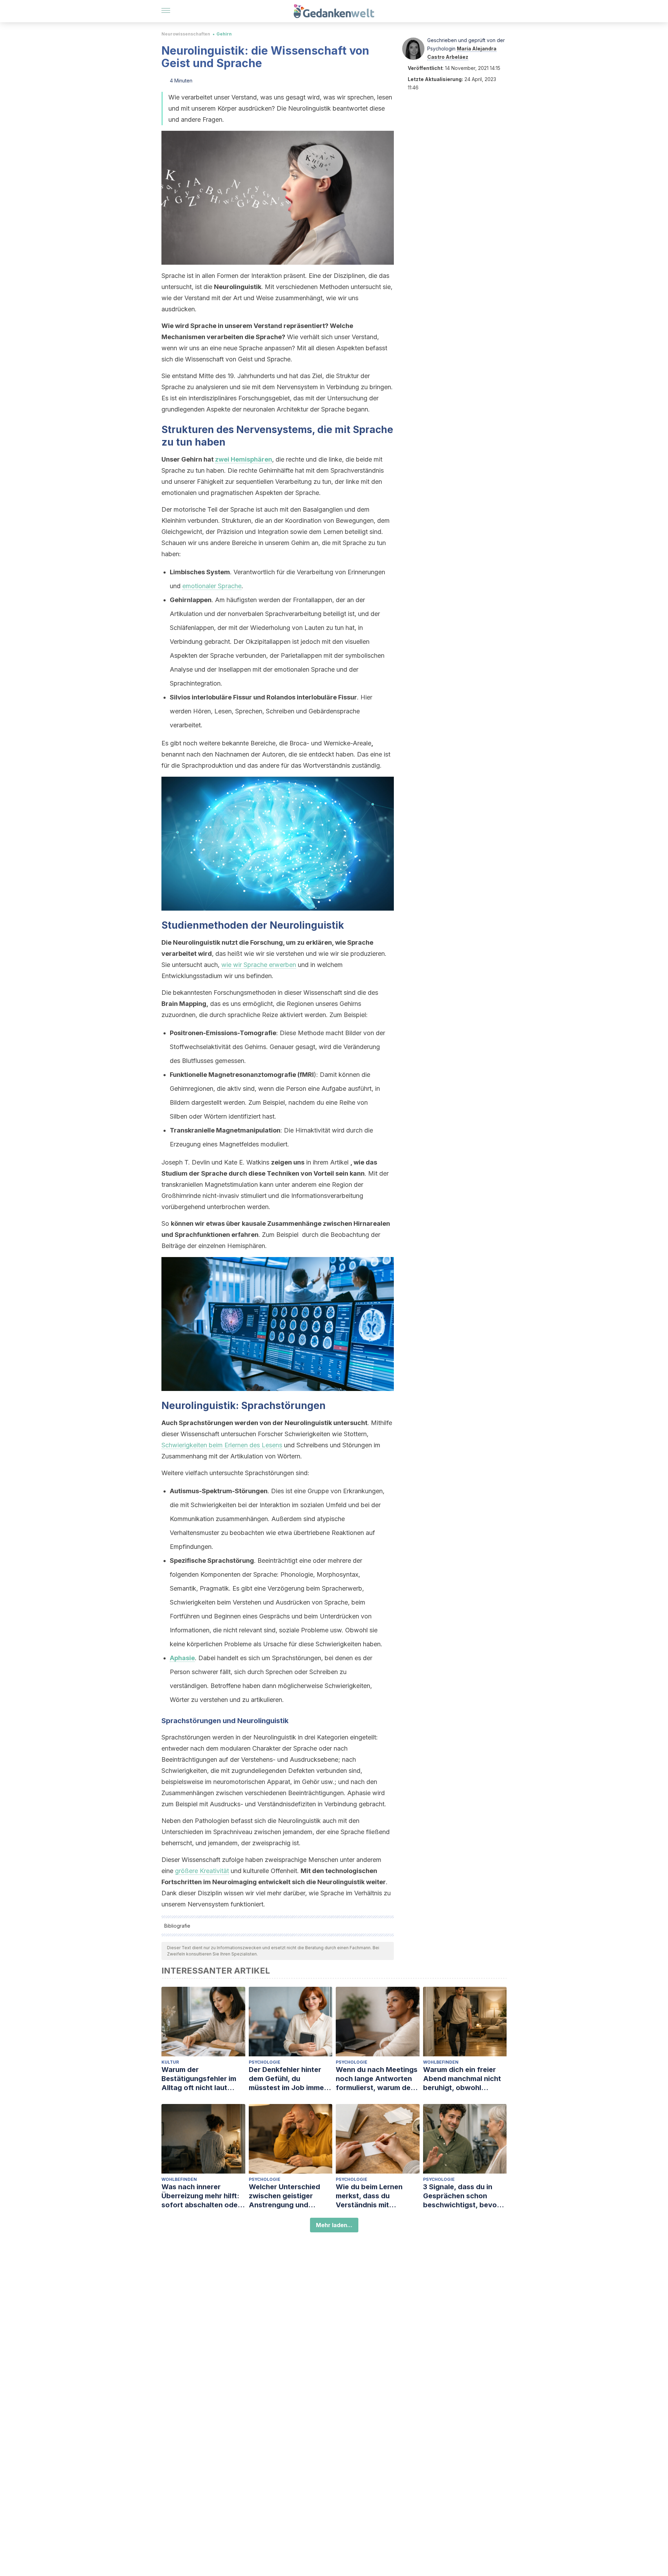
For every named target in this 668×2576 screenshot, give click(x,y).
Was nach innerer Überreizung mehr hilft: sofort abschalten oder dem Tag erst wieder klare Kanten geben (201, 2196)
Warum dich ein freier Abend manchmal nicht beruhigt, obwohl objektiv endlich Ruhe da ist (465, 2079)
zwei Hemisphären (244, 459)
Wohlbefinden (441, 2062)
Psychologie (265, 2062)
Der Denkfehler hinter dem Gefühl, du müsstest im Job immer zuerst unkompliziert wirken (288, 2079)
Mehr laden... (334, 2225)
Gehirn (224, 34)
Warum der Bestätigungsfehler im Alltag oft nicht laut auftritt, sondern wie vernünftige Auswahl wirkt (199, 2079)
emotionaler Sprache (212, 586)
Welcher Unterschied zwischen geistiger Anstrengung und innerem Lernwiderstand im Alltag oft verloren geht (290, 2196)
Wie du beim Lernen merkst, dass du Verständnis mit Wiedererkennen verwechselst (369, 2196)
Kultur (170, 2062)
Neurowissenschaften (186, 34)
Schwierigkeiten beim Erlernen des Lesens (222, 1445)
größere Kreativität (202, 1871)
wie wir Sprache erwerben (259, 965)
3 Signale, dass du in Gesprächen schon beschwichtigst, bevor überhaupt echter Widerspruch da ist (461, 2196)
